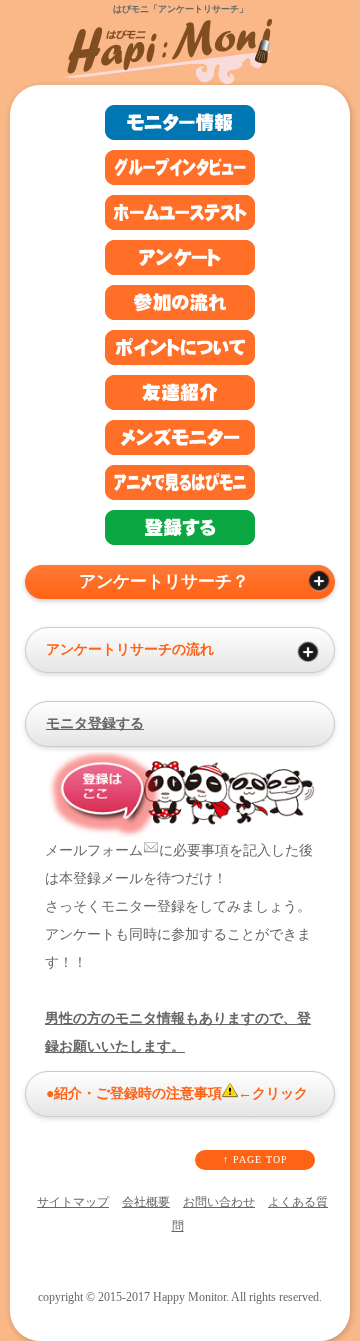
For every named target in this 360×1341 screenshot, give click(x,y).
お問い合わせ (219, 1202)
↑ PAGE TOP (255, 1159)
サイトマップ (73, 1202)
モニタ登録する (95, 723)
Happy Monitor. (191, 1297)
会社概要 (146, 1202)
